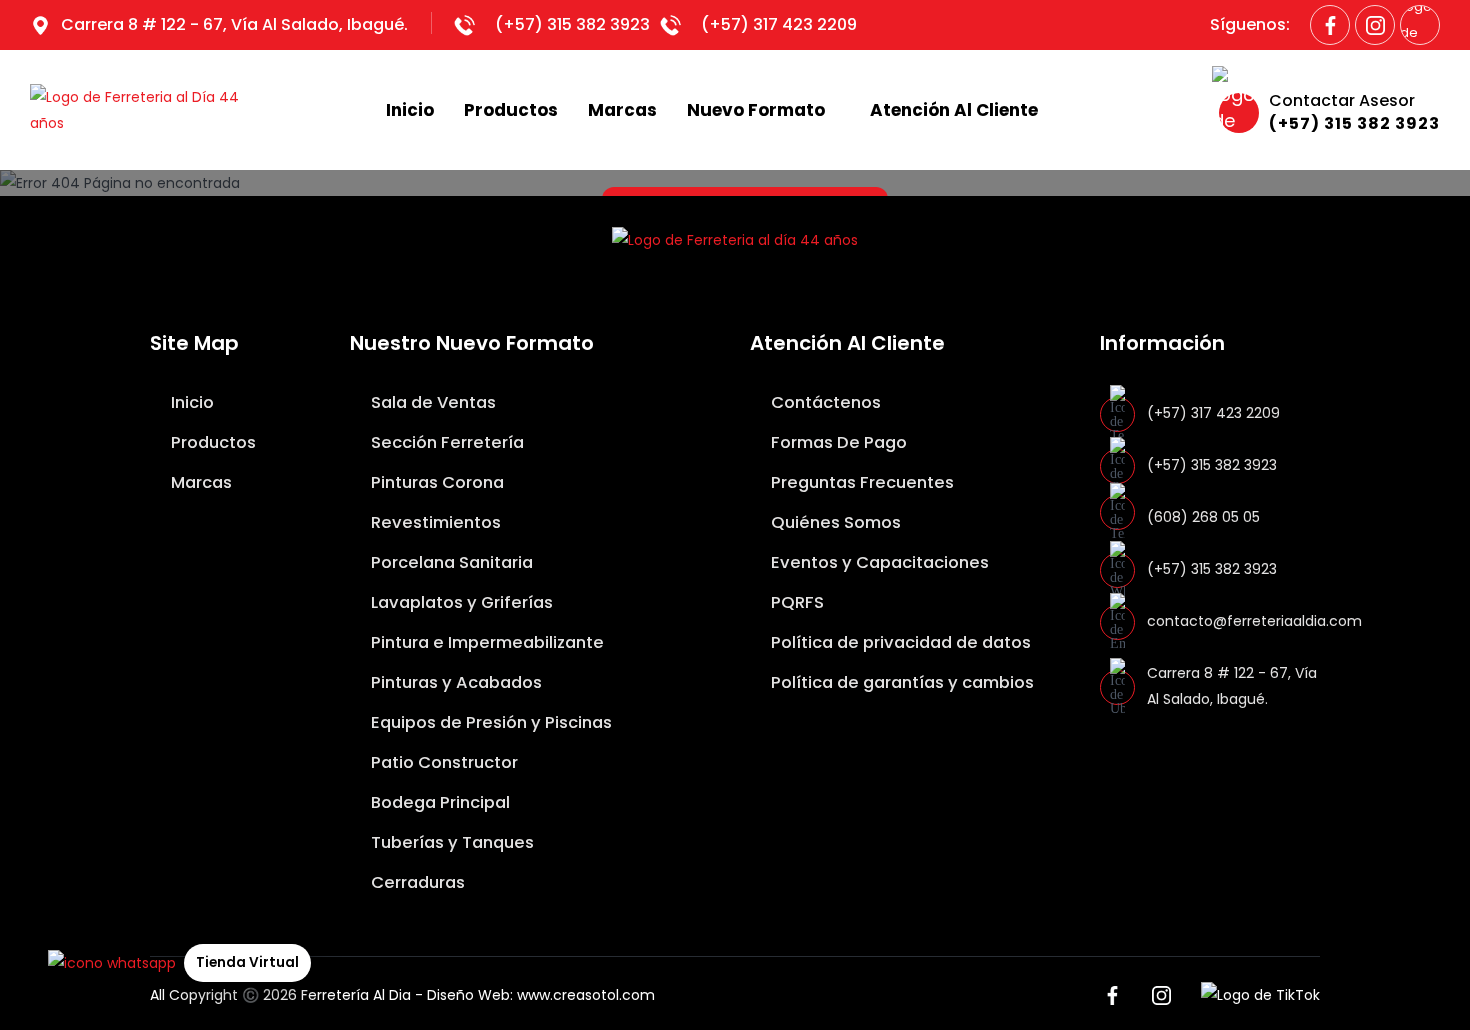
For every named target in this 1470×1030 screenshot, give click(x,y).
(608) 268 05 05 (1203, 517)
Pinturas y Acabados (454, 682)
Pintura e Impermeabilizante (485, 642)
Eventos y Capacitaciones (878, 562)
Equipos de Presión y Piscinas (489, 722)
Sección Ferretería (445, 442)
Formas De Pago (837, 442)
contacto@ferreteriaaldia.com (1254, 621)
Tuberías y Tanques (450, 842)
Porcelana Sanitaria (450, 562)
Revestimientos (434, 522)
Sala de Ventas (431, 402)
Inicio (410, 110)
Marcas (622, 110)
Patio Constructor (442, 762)
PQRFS (795, 602)
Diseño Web (468, 995)
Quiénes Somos (834, 522)
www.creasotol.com (586, 995)
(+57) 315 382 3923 (572, 24)
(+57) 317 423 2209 (779, 24)
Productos (511, 110)
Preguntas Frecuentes (860, 482)
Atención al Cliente (954, 110)
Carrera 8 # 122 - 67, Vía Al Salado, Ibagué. (234, 24)
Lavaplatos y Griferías (460, 602)
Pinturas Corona (435, 482)
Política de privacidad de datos (899, 642)
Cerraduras (416, 882)
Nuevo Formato (756, 110)
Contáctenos (824, 402)
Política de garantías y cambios (900, 682)
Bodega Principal (438, 802)
